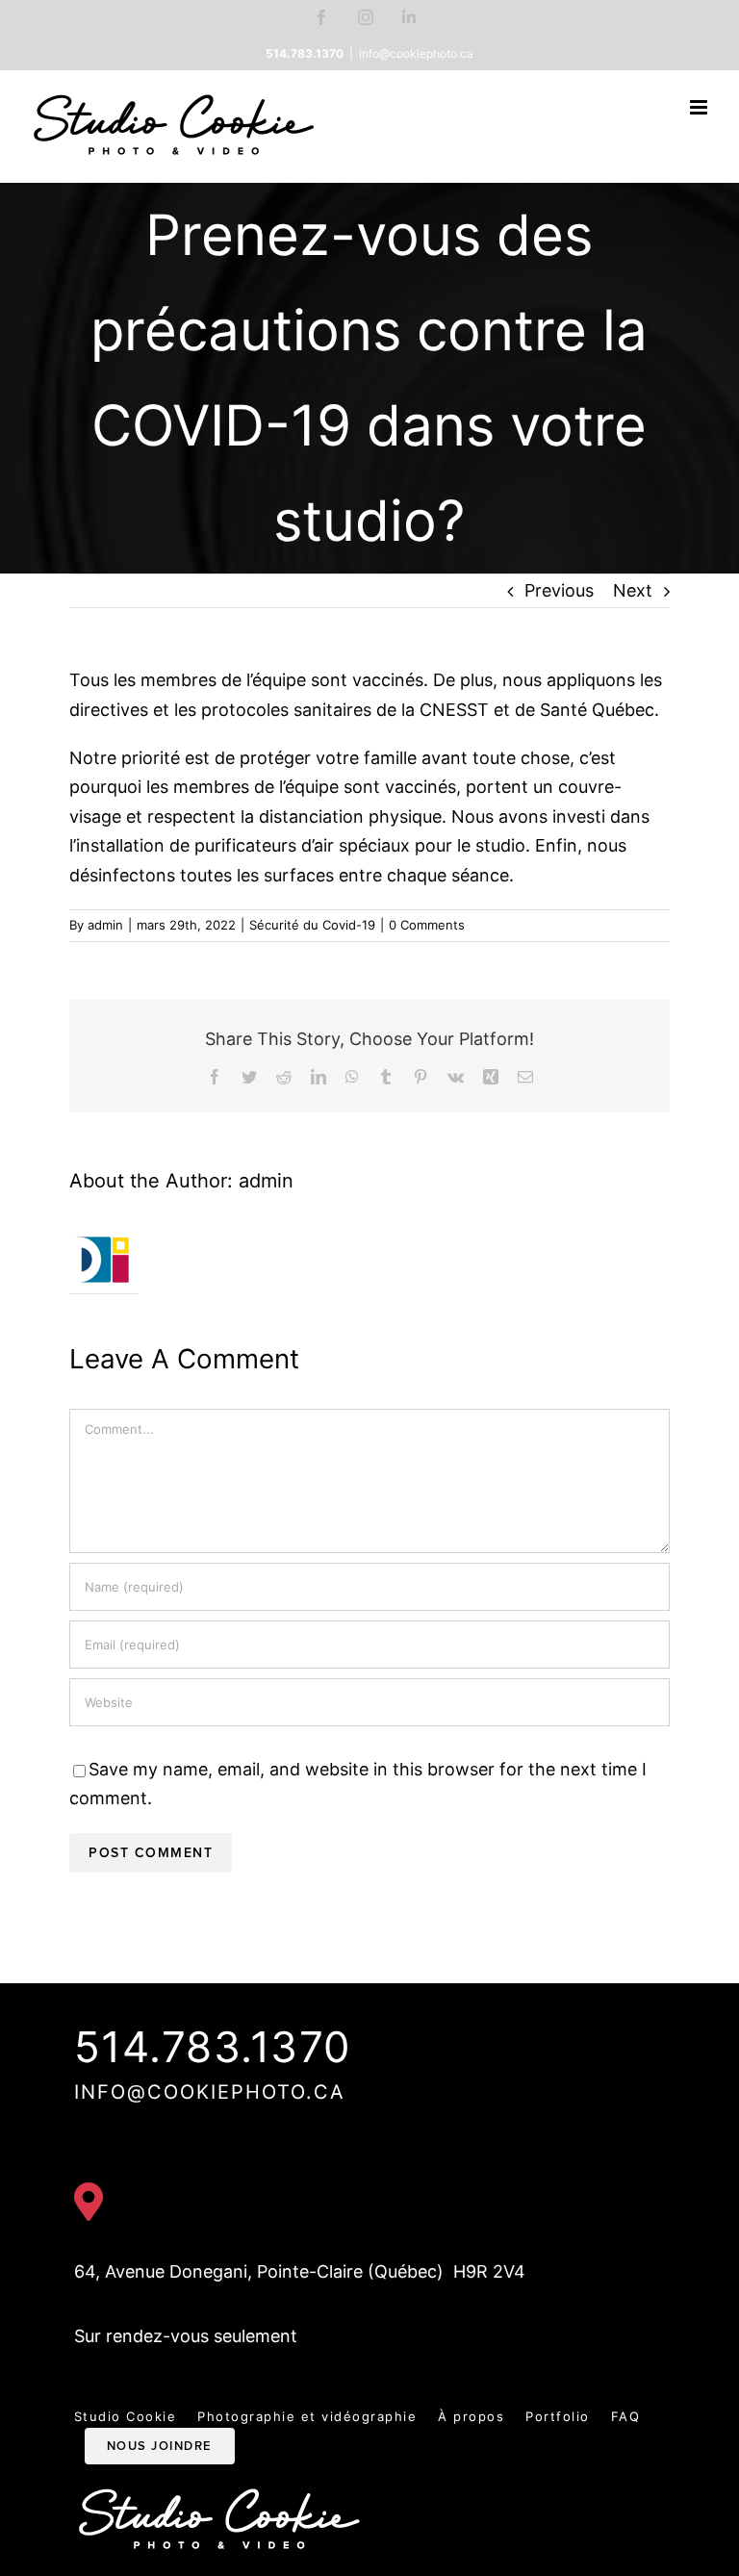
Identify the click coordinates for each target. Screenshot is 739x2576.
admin (105, 925)
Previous (559, 590)
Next (633, 590)
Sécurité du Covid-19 (312, 925)
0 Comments (427, 925)
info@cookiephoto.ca (416, 53)
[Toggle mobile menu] (700, 107)
